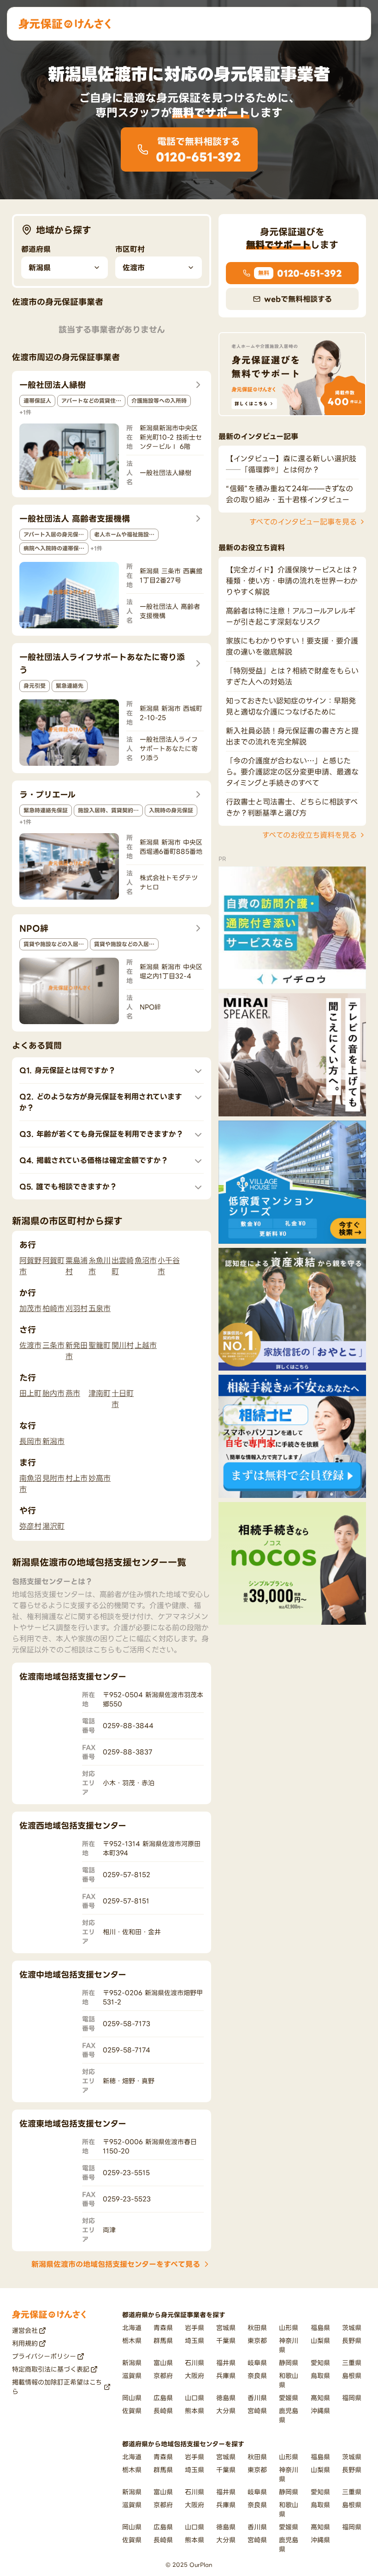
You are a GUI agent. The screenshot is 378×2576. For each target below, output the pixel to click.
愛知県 (320, 2363)
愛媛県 (289, 2398)
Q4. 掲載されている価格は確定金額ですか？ (94, 1160)
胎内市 (53, 1393)
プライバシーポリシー (44, 2356)
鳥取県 (320, 2376)
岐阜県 (257, 2363)
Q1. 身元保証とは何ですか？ (68, 1070)
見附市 (53, 1478)
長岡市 (30, 1441)
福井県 (226, 2363)
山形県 (289, 2328)
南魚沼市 (30, 1484)
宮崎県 (257, 2411)
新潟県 (132, 2363)
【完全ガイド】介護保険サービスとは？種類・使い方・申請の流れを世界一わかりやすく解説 (292, 581)
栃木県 (132, 2340)
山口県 (195, 2398)
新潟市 (53, 1441)
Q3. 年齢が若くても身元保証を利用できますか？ (101, 1134)
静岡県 (289, 2363)
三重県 (352, 2363)
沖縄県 (320, 2411)
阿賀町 (53, 1260)
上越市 (146, 1345)
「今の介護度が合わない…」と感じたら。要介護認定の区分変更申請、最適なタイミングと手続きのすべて (292, 772)
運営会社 (25, 2330)
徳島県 (226, 2398)
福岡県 (352, 2398)
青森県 (163, 2328)
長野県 (352, 2340)
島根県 (352, 2376)
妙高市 (100, 1478)
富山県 (163, 2363)
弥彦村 (30, 1526)
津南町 (100, 1393)
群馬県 (163, 2340)
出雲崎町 (123, 1266)
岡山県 (132, 2398)
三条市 (53, 1345)
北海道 (132, 2328)
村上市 (77, 1478)
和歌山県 (289, 2380)
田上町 (30, 1393)
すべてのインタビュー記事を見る (303, 522)
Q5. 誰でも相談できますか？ (68, 1187)
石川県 (195, 2363)
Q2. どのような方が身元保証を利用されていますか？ (101, 1102)
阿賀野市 (30, 1266)
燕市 (73, 1393)
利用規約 (25, 2343)
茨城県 (352, 2328)
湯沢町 (53, 1526)
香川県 (257, 2398)
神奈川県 (289, 2345)
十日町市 (123, 1399)
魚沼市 (146, 1260)
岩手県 (195, 2328)
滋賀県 (132, 2376)
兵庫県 (226, 2376)
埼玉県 (195, 2340)
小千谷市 (169, 1266)
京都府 (163, 2376)
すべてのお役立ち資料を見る (310, 835)
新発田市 (77, 1351)
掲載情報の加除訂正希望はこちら (57, 2387)
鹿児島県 (289, 2415)
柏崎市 (53, 1308)
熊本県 (195, 2411)
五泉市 (100, 1308)
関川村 (123, 1345)
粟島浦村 (77, 1266)
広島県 (163, 2398)
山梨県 (320, 2340)
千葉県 (226, 2340)
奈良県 (257, 2376)
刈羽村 (77, 1308)
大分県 (226, 2411)
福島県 (320, 2328)
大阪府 (195, 2376)
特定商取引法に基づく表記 (51, 2369)
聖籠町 (100, 1345)
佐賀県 (132, 2411)
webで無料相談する (298, 299)
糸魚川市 (100, 1266)
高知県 (320, 2398)
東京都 (257, 2340)
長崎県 (163, 2411)
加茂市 (30, 1308)
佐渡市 (30, 1345)
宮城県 (226, 2328)
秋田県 (257, 2328)
